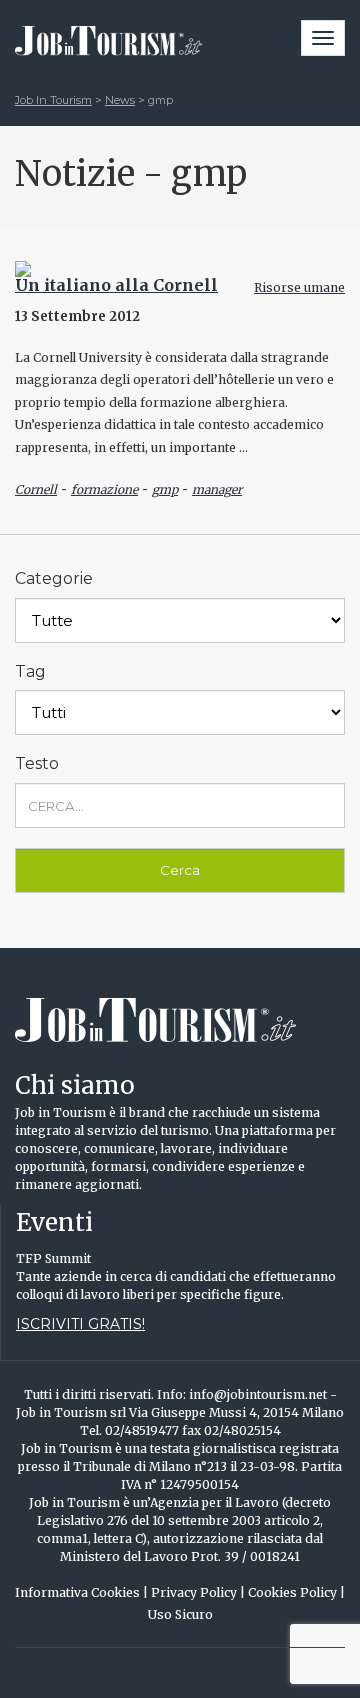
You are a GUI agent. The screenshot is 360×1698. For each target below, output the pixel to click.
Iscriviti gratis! (80, 1324)
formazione (104, 489)
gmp (165, 489)
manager (217, 489)
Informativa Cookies (81, 1592)
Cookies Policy (296, 1592)
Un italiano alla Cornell (116, 285)
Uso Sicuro (180, 1614)
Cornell (36, 489)
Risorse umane (299, 287)
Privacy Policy (198, 1592)
